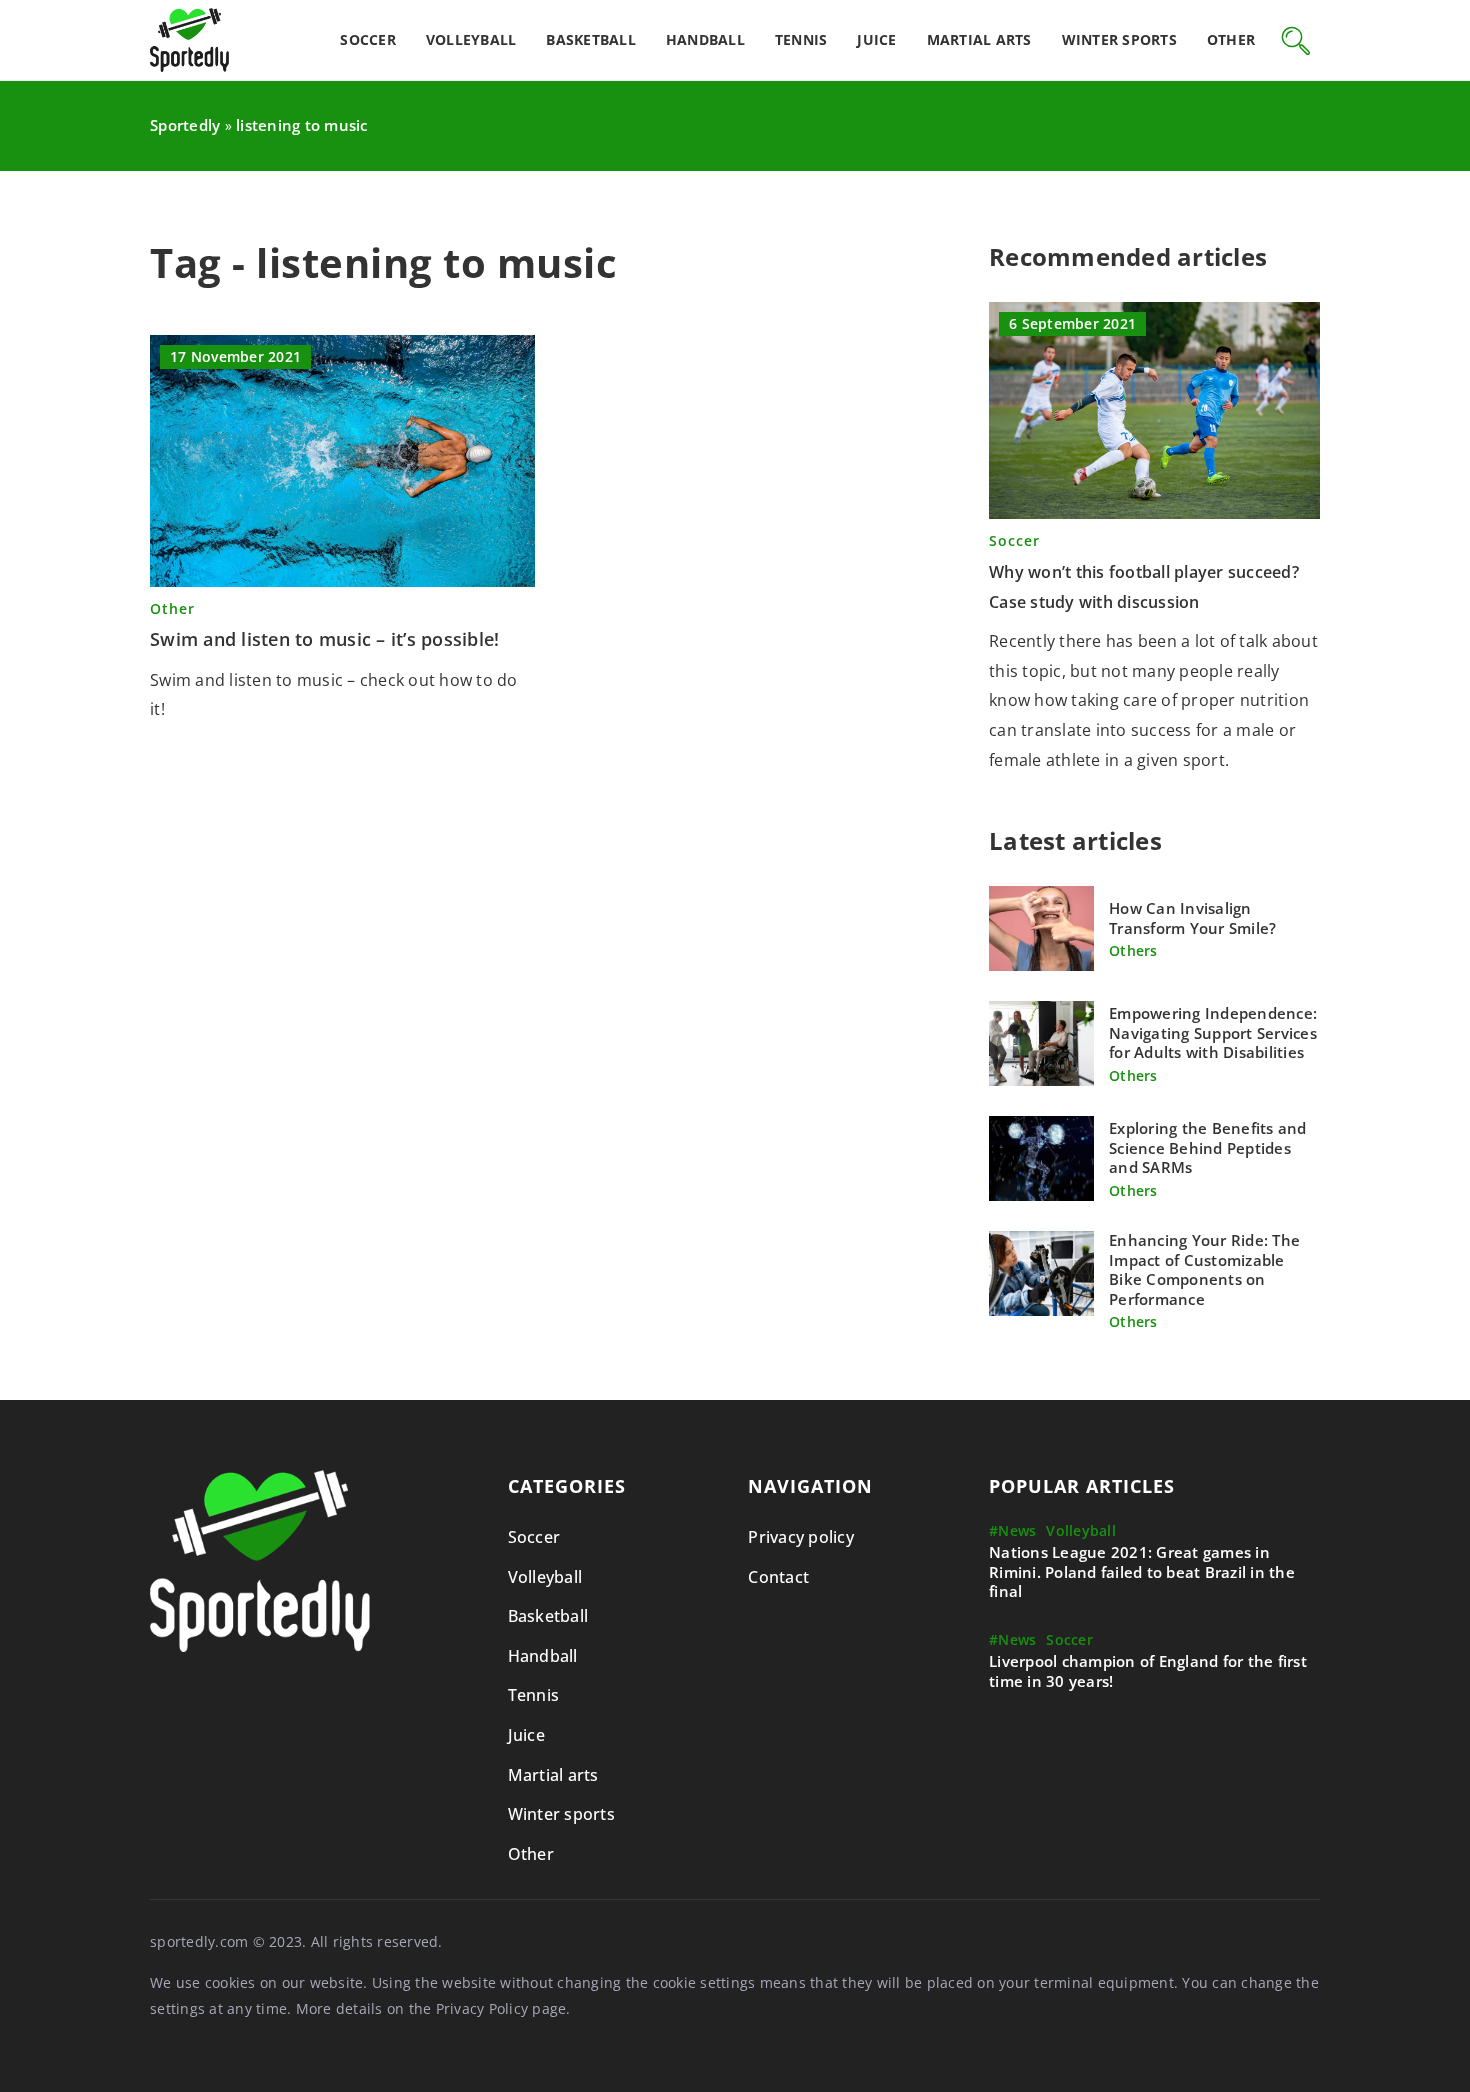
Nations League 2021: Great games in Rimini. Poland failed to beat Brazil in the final (1142, 1572)
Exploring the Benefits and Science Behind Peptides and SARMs (1208, 1148)
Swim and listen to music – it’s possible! (324, 639)
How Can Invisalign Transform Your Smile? (1192, 918)
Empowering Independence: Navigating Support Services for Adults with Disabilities (1213, 1033)
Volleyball (471, 39)
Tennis (801, 39)
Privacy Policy (482, 2008)
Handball (705, 39)
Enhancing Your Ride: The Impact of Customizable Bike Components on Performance (1204, 1270)
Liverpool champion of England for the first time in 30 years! (1148, 1671)
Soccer (368, 39)
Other (1231, 39)
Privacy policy (801, 1537)
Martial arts (979, 39)
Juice (876, 39)
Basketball (591, 39)
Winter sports (1119, 39)
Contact (778, 1577)
